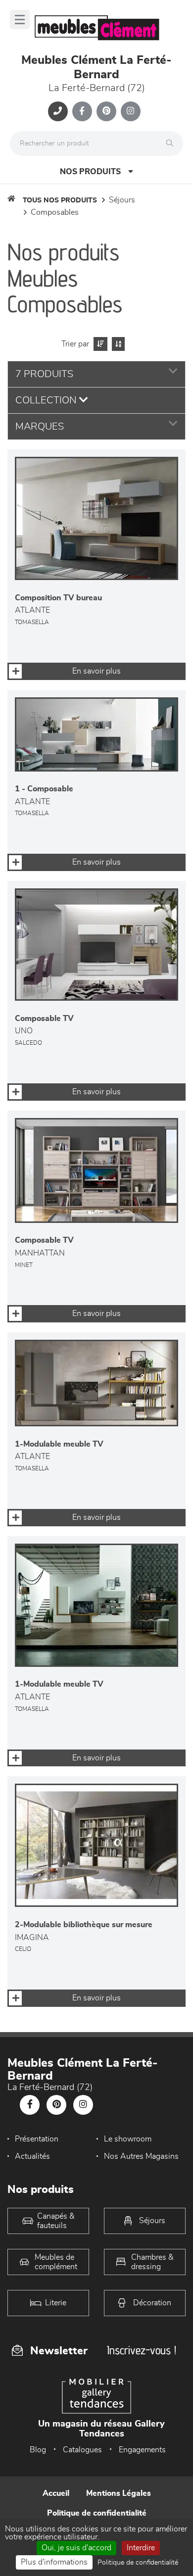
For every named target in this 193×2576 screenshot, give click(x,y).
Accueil (56, 2493)
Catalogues (82, 2450)
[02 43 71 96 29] (58, 111)
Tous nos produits (60, 200)
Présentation (37, 2139)
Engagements (142, 2450)
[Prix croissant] (99, 344)
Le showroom (128, 2139)
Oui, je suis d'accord (76, 2548)
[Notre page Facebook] (82, 111)
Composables (55, 212)
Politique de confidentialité (97, 2513)
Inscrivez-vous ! (142, 2350)
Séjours (122, 200)
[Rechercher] (172, 144)
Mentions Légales (119, 2493)
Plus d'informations (54, 2562)
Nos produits (90, 172)
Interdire (141, 2548)
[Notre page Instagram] (131, 111)
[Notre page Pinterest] (106, 111)
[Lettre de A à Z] (117, 344)
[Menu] (20, 20)
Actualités (32, 2156)
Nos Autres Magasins (141, 2156)
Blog (38, 2450)
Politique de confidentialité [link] (138, 2563)
